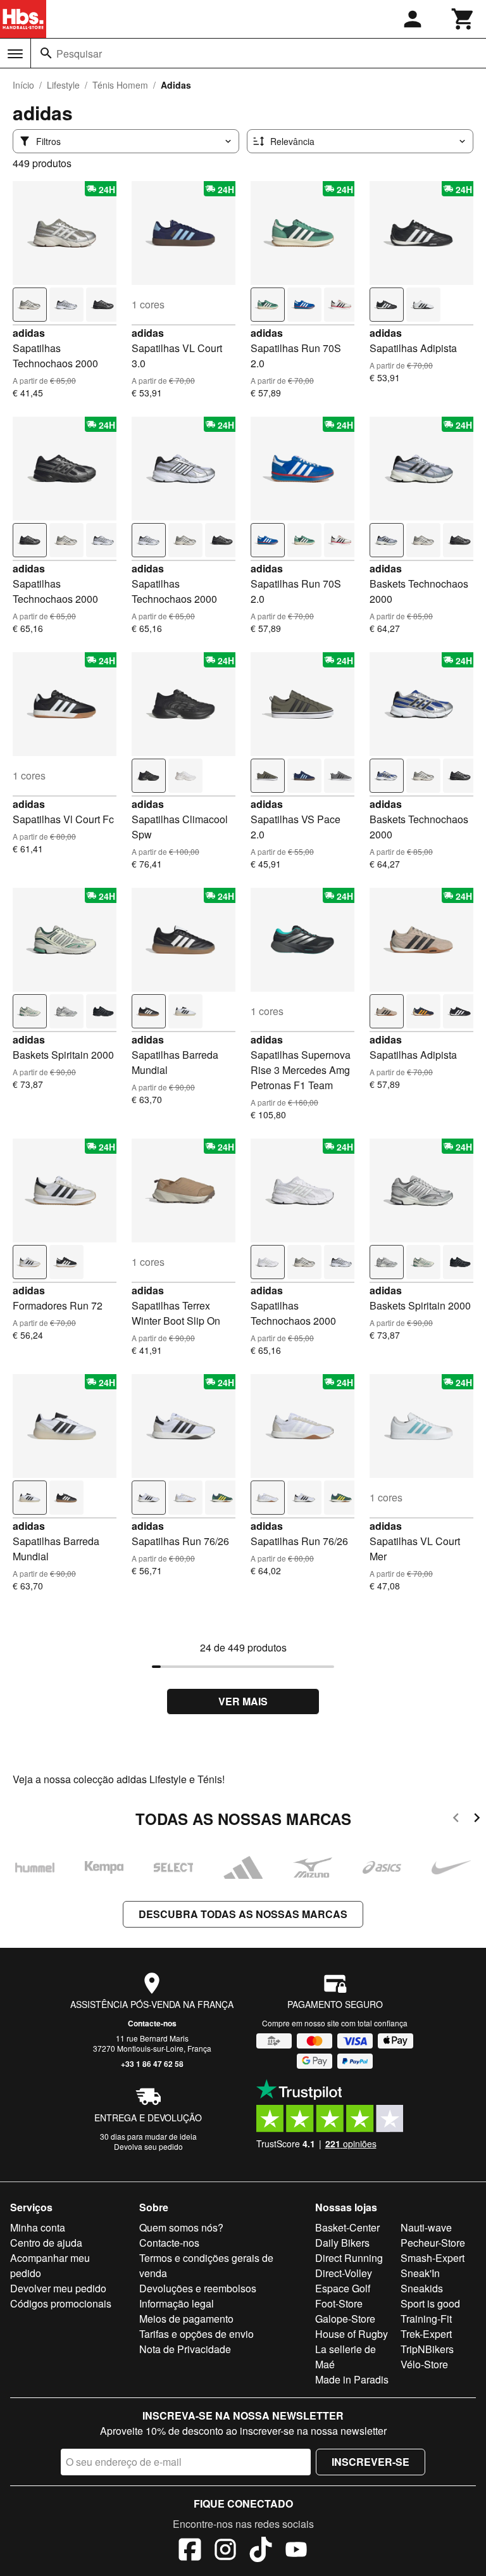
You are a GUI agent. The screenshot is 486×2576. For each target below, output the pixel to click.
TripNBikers (427, 2349)
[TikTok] (261, 2551)
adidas (29, 333)
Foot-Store (339, 2303)
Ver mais (243, 1701)
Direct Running (349, 2258)
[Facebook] (190, 2551)
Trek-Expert (426, 2334)
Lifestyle (63, 85)
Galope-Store (345, 2319)
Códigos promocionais (61, 2303)
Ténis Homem (120, 85)
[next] (477, 1820)
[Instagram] (225, 2551)
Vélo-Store (424, 2364)
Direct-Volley (344, 2273)
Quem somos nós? (181, 2227)
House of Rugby (352, 2334)
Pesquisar (79, 54)
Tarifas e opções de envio (196, 2334)
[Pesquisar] (46, 53)
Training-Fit (426, 2319)
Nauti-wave (426, 2227)
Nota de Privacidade (185, 2349)
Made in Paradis (352, 2379)
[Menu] (15, 54)
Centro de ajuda (46, 2243)
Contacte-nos (152, 2023)
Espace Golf (343, 2288)
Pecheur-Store (433, 2243)
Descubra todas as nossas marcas (243, 1914)
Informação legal (177, 2303)
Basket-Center (347, 2227)
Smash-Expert (433, 2258)
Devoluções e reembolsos (198, 2288)
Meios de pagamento (186, 2319)
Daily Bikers (342, 2243)
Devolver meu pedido (58, 2288)
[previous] (456, 1820)
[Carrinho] (463, 19)
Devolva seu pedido (148, 2146)
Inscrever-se (371, 2462)
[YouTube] (296, 2551)
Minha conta (38, 2227)
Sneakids (422, 2288)
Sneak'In (420, 2273)
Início (23, 85)
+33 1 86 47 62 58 (152, 2064)
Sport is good (430, 2303)
